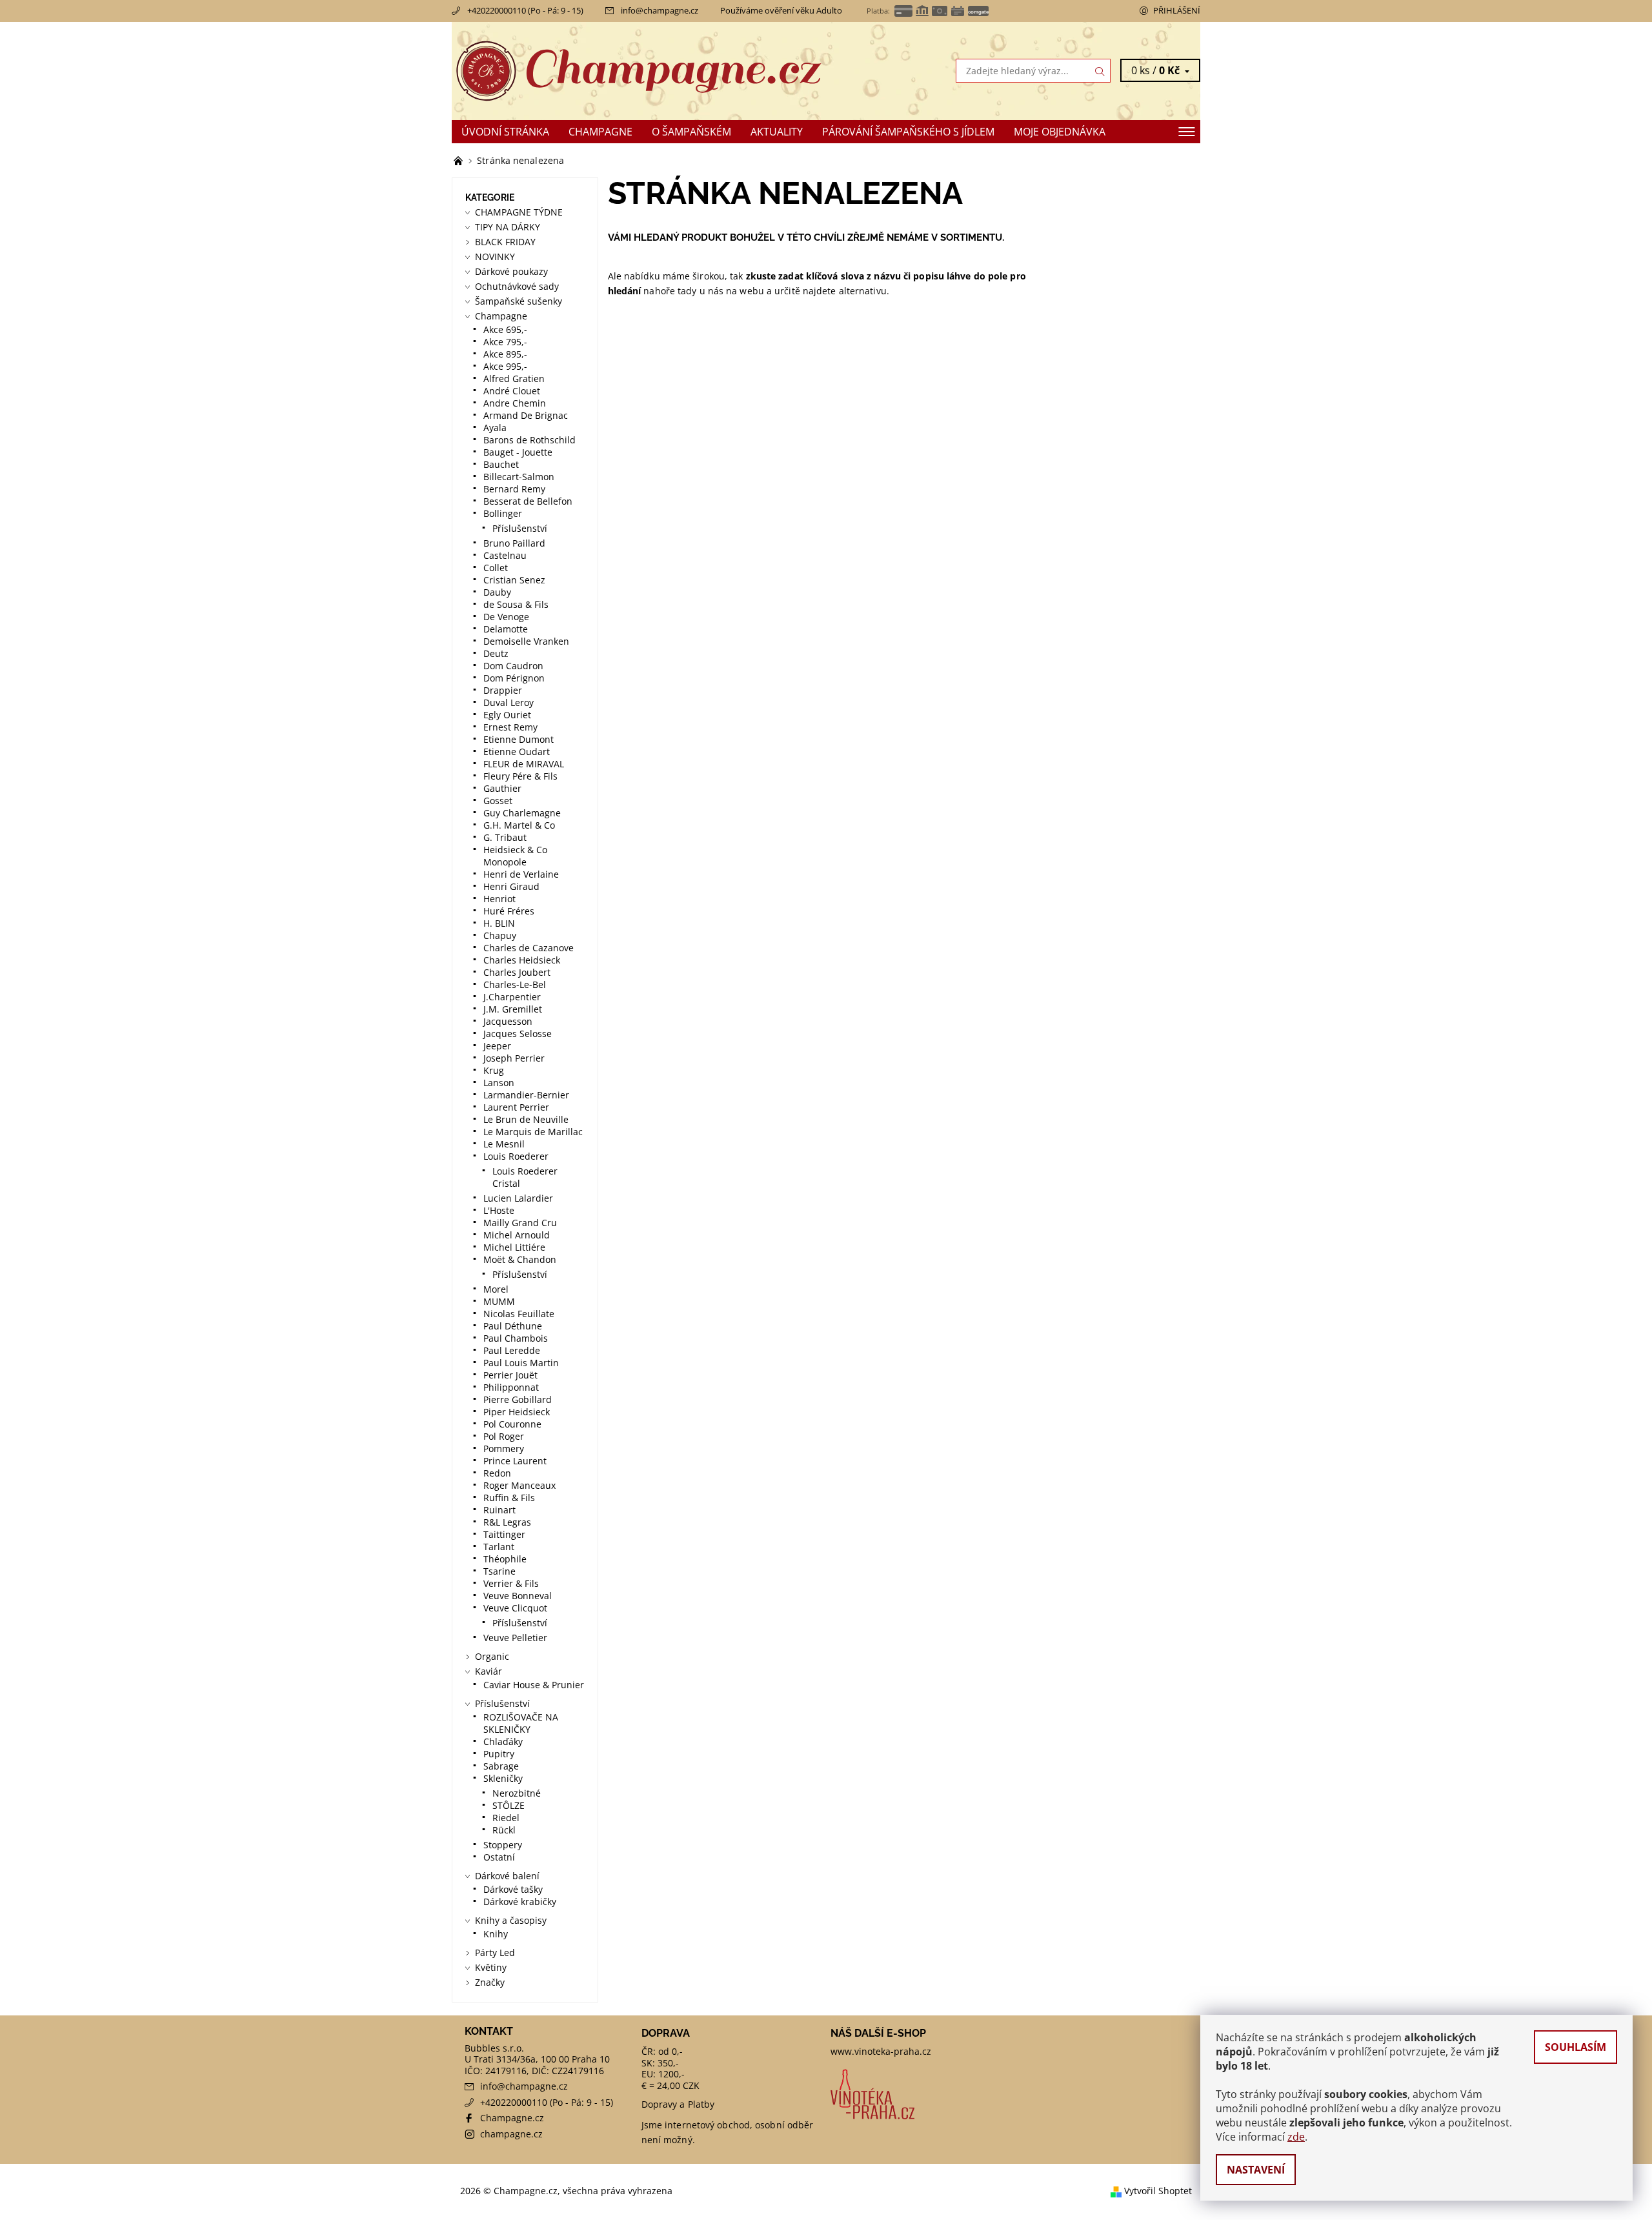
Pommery (504, 1448)
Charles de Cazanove (529, 948)
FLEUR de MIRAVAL (524, 764)
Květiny (491, 1967)
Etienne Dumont (519, 739)
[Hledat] (1100, 71)
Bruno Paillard (514, 543)
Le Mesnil (504, 1144)
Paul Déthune (513, 1326)
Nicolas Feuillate (519, 1314)
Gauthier (502, 788)
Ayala (495, 428)
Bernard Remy (514, 489)
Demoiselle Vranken (526, 641)
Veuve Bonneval (518, 1596)
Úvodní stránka (505, 132)
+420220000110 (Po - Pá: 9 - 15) (525, 10)
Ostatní (499, 1857)
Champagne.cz (512, 2118)
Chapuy (500, 935)
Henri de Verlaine (521, 874)
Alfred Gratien (514, 378)
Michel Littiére (514, 1247)
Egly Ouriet (507, 715)
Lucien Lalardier (518, 1198)
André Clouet (512, 391)
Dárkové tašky (513, 1889)
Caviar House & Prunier (534, 1685)
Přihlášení (1177, 10)
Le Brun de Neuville (526, 1119)
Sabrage (501, 1766)
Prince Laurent (515, 1461)
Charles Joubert (517, 972)
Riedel (506, 1818)
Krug (494, 1070)
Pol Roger (504, 1436)
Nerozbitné (517, 1793)
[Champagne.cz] (639, 70)
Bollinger (503, 513)
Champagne (600, 132)
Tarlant (499, 1547)
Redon (497, 1473)
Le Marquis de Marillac (533, 1132)
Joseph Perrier (514, 1058)
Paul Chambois (516, 1338)
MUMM (499, 1301)
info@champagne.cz (660, 10)
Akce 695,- (505, 329)
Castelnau (505, 555)
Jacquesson (508, 1021)
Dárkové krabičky (520, 1902)
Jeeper (497, 1046)
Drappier (503, 690)
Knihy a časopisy (511, 1920)
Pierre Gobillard (518, 1399)
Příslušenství (520, 528)
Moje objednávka (1060, 132)
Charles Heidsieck (522, 960)
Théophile (505, 1559)
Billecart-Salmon (519, 477)
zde (1296, 2137)
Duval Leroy (509, 702)
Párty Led (495, 1953)
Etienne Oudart (517, 752)
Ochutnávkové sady (517, 286)
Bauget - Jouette (518, 452)
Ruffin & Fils (509, 1498)
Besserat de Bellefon (528, 501)
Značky (490, 1982)
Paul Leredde (512, 1350)
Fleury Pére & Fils (520, 776)
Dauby (497, 592)
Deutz (496, 653)
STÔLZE (509, 1805)
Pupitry (499, 1754)
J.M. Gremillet (513, 1009)
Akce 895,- (505, 354)
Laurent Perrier (516, 1107)
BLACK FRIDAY (505, 242)
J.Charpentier (512, 997)
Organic (492, 1656)
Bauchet (501, 464)
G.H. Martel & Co (519, 825)
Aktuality (777, 132)
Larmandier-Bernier (526, 1095)
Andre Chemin (515, 403)
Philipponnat (511, 1387)
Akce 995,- (505, 366)
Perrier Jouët (510, 1375)
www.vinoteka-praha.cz (881, 2051)
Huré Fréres (509, 911)
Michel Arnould (517, 1235)
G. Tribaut (505, 837)
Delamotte (506, 629)
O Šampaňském (691, 132)
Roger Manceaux (519, 1485)
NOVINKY (495, 257)
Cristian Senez (514, 580)
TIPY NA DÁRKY (508, 227)
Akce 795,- (505, 342)
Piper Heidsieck (517, 1412)
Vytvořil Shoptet (1158, 2191)
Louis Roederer (516, 1156)
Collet (496, 568)
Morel (496, 1289)
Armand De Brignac (526, 415)
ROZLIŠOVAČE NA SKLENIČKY (521, 1723)
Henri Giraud (511, 886)
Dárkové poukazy (511, 271)
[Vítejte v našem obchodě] (459, 160)
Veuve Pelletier (515, 1638)
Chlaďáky (503, 1741)
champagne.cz (511, 2134)
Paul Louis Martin (521, 1363)
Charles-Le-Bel (515, 984)
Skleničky (503, 1778)
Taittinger (504, 1534)
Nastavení (1256, 2170)
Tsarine (499, 1571)
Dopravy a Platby (678, 2104)
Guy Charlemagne (522, 813)
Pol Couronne (512, 1424)
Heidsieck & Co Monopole (515, 856)
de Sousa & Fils (516, 604)
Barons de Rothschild (529, 440)
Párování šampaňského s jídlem (908, 132)
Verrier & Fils (511, 1583)
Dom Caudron (513, 666)
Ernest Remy (510, 727)
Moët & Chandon (520, 1259)
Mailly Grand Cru (520, 1223)
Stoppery (503, 1845)
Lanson (499, 1083)
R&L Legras (507, 1522)
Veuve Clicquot (515, 1608)
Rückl (504, 1830)
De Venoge (506, 617)
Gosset (498, 801)
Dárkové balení (507, 1876)
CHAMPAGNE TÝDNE (519, 212)
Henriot (499, 899)
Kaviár (489, 1671)
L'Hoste (499, 1210)
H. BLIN (499, 923)
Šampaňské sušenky (519, 301)
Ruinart (499, 1510)
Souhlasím (1576, 2047)
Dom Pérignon (514, 678)
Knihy (496, 1934)
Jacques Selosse (518, 1034)
